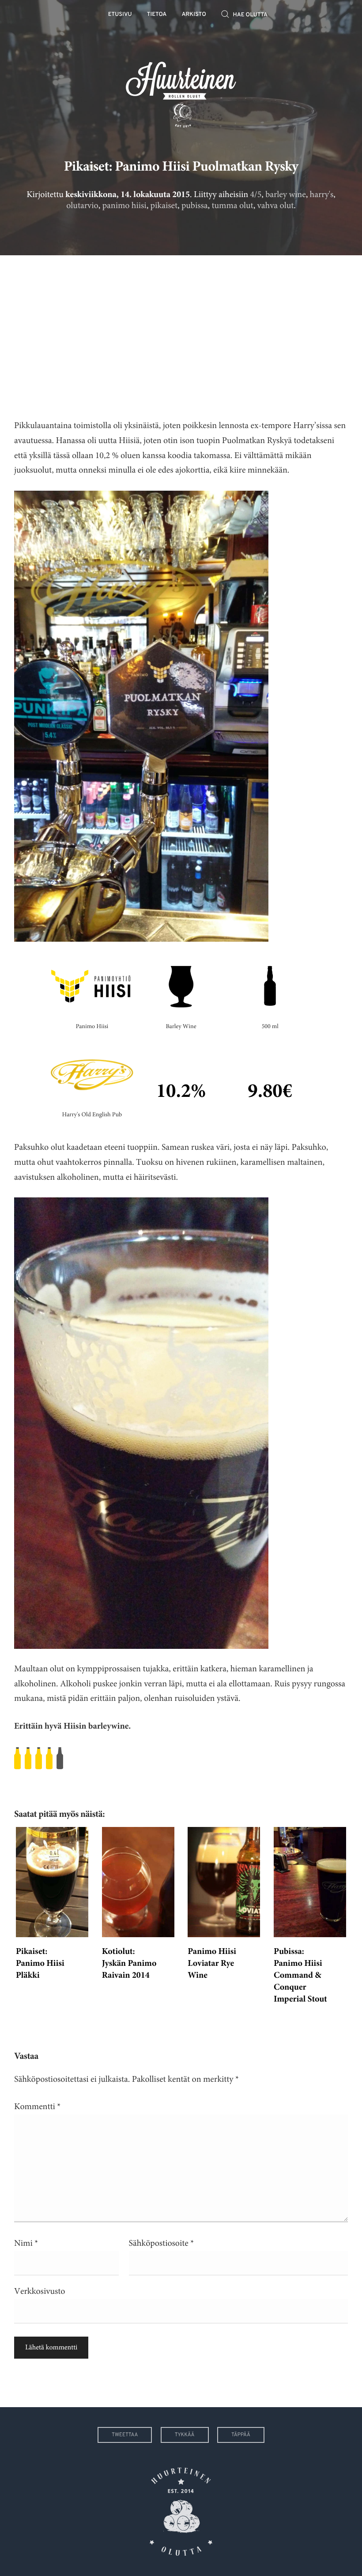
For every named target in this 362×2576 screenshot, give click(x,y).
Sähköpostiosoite (162, 2243)
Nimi (26, 2243)
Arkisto (194, 15)
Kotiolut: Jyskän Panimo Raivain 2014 (129, 1964)
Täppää (241, 2435)
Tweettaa (125, 2435)
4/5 (256, 195)
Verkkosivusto (40, 2291)
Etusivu (120, 15)
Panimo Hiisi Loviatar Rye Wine (212, 1964)
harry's (322, 195)
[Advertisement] (181, 330)
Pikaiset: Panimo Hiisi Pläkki (40, 1964)
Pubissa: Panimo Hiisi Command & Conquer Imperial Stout (300, 1976)
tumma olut (233, 206)
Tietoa (157, 15)
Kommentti (37, 2107)
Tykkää (185, 2435)
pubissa (195, 206)
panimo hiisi (124, 206)
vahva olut (276, 206)
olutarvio (82, 206)
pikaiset (164, 206)
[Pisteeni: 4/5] (181, 1758)
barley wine (285, 195)
